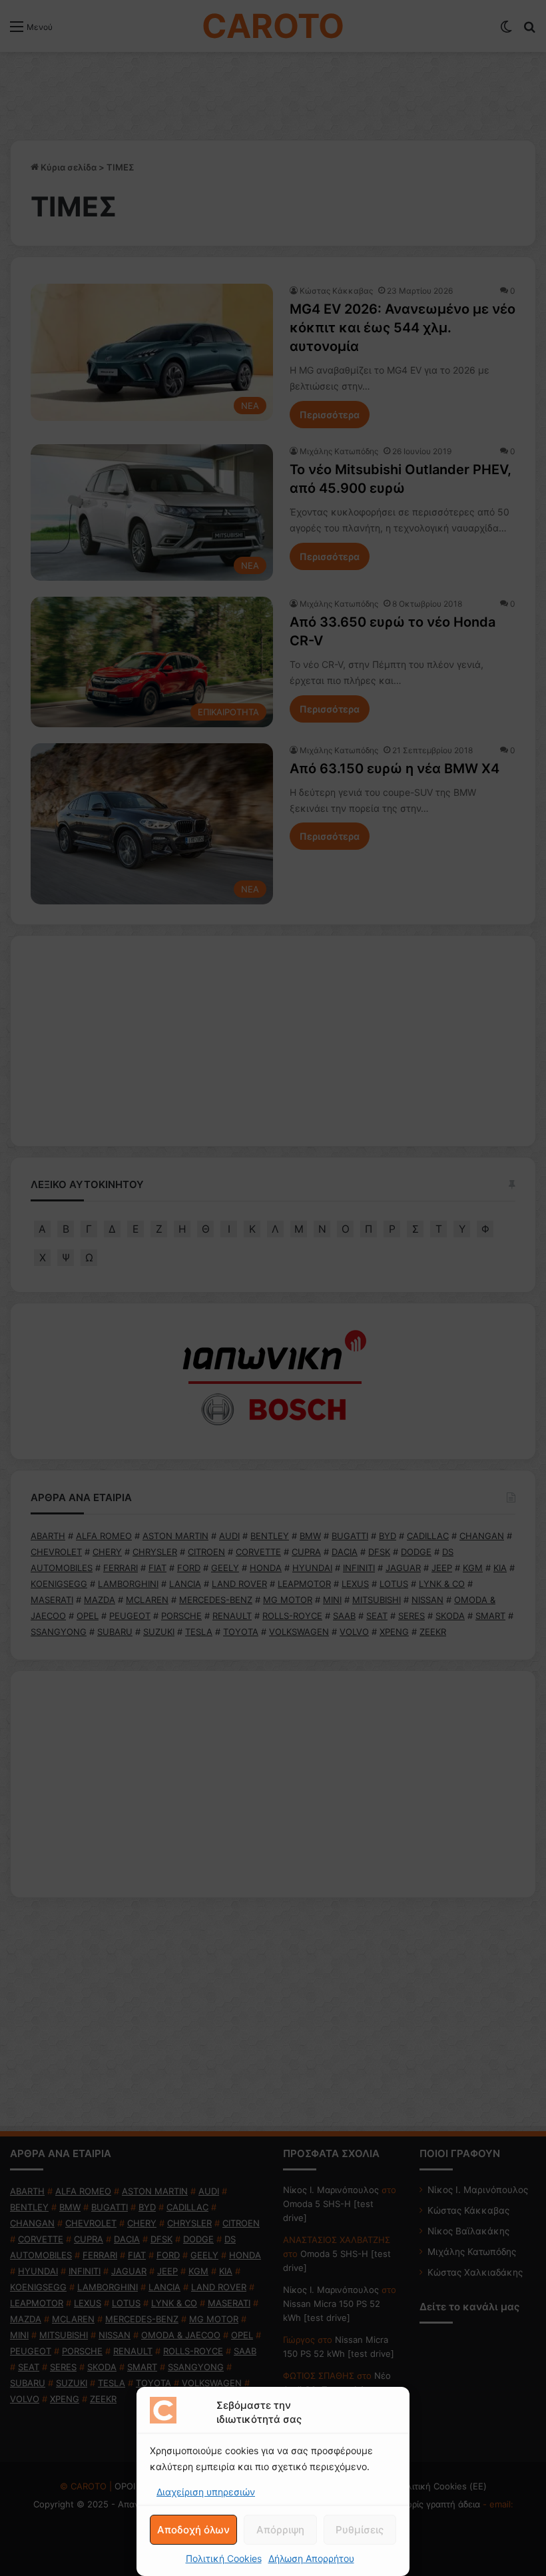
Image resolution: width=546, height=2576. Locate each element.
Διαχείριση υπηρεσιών (206, 2492)
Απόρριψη (280, 2530)
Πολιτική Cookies (224, 2558)
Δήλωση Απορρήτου (311, 2558)
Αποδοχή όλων (193, 2530)
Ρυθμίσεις (360, 2530)
